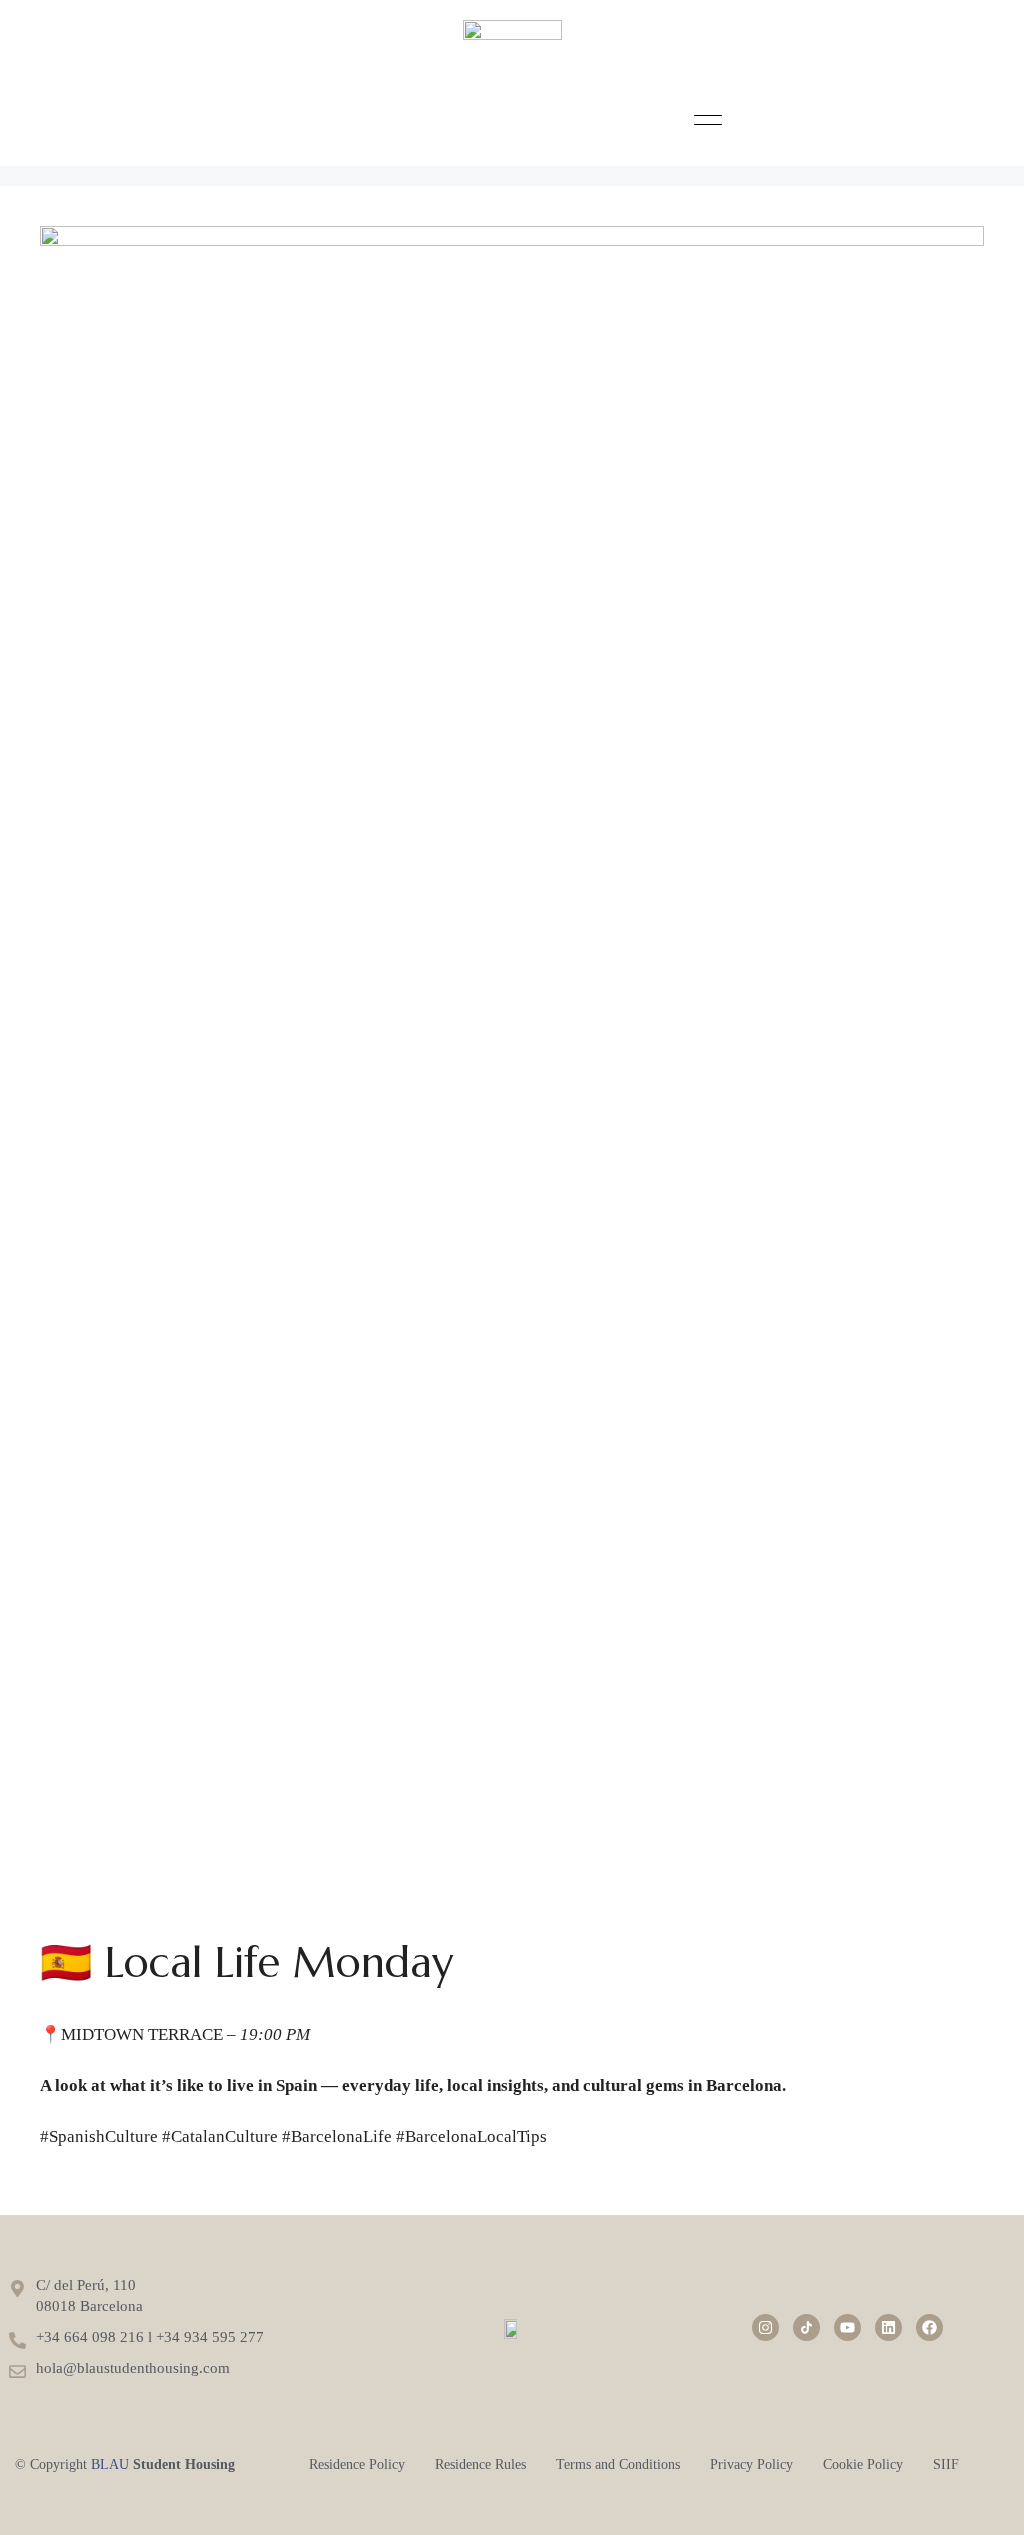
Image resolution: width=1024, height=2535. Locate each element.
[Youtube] (847, 2327)
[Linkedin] (888, 2327)
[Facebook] (929, 2327)
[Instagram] (765, 2327)
